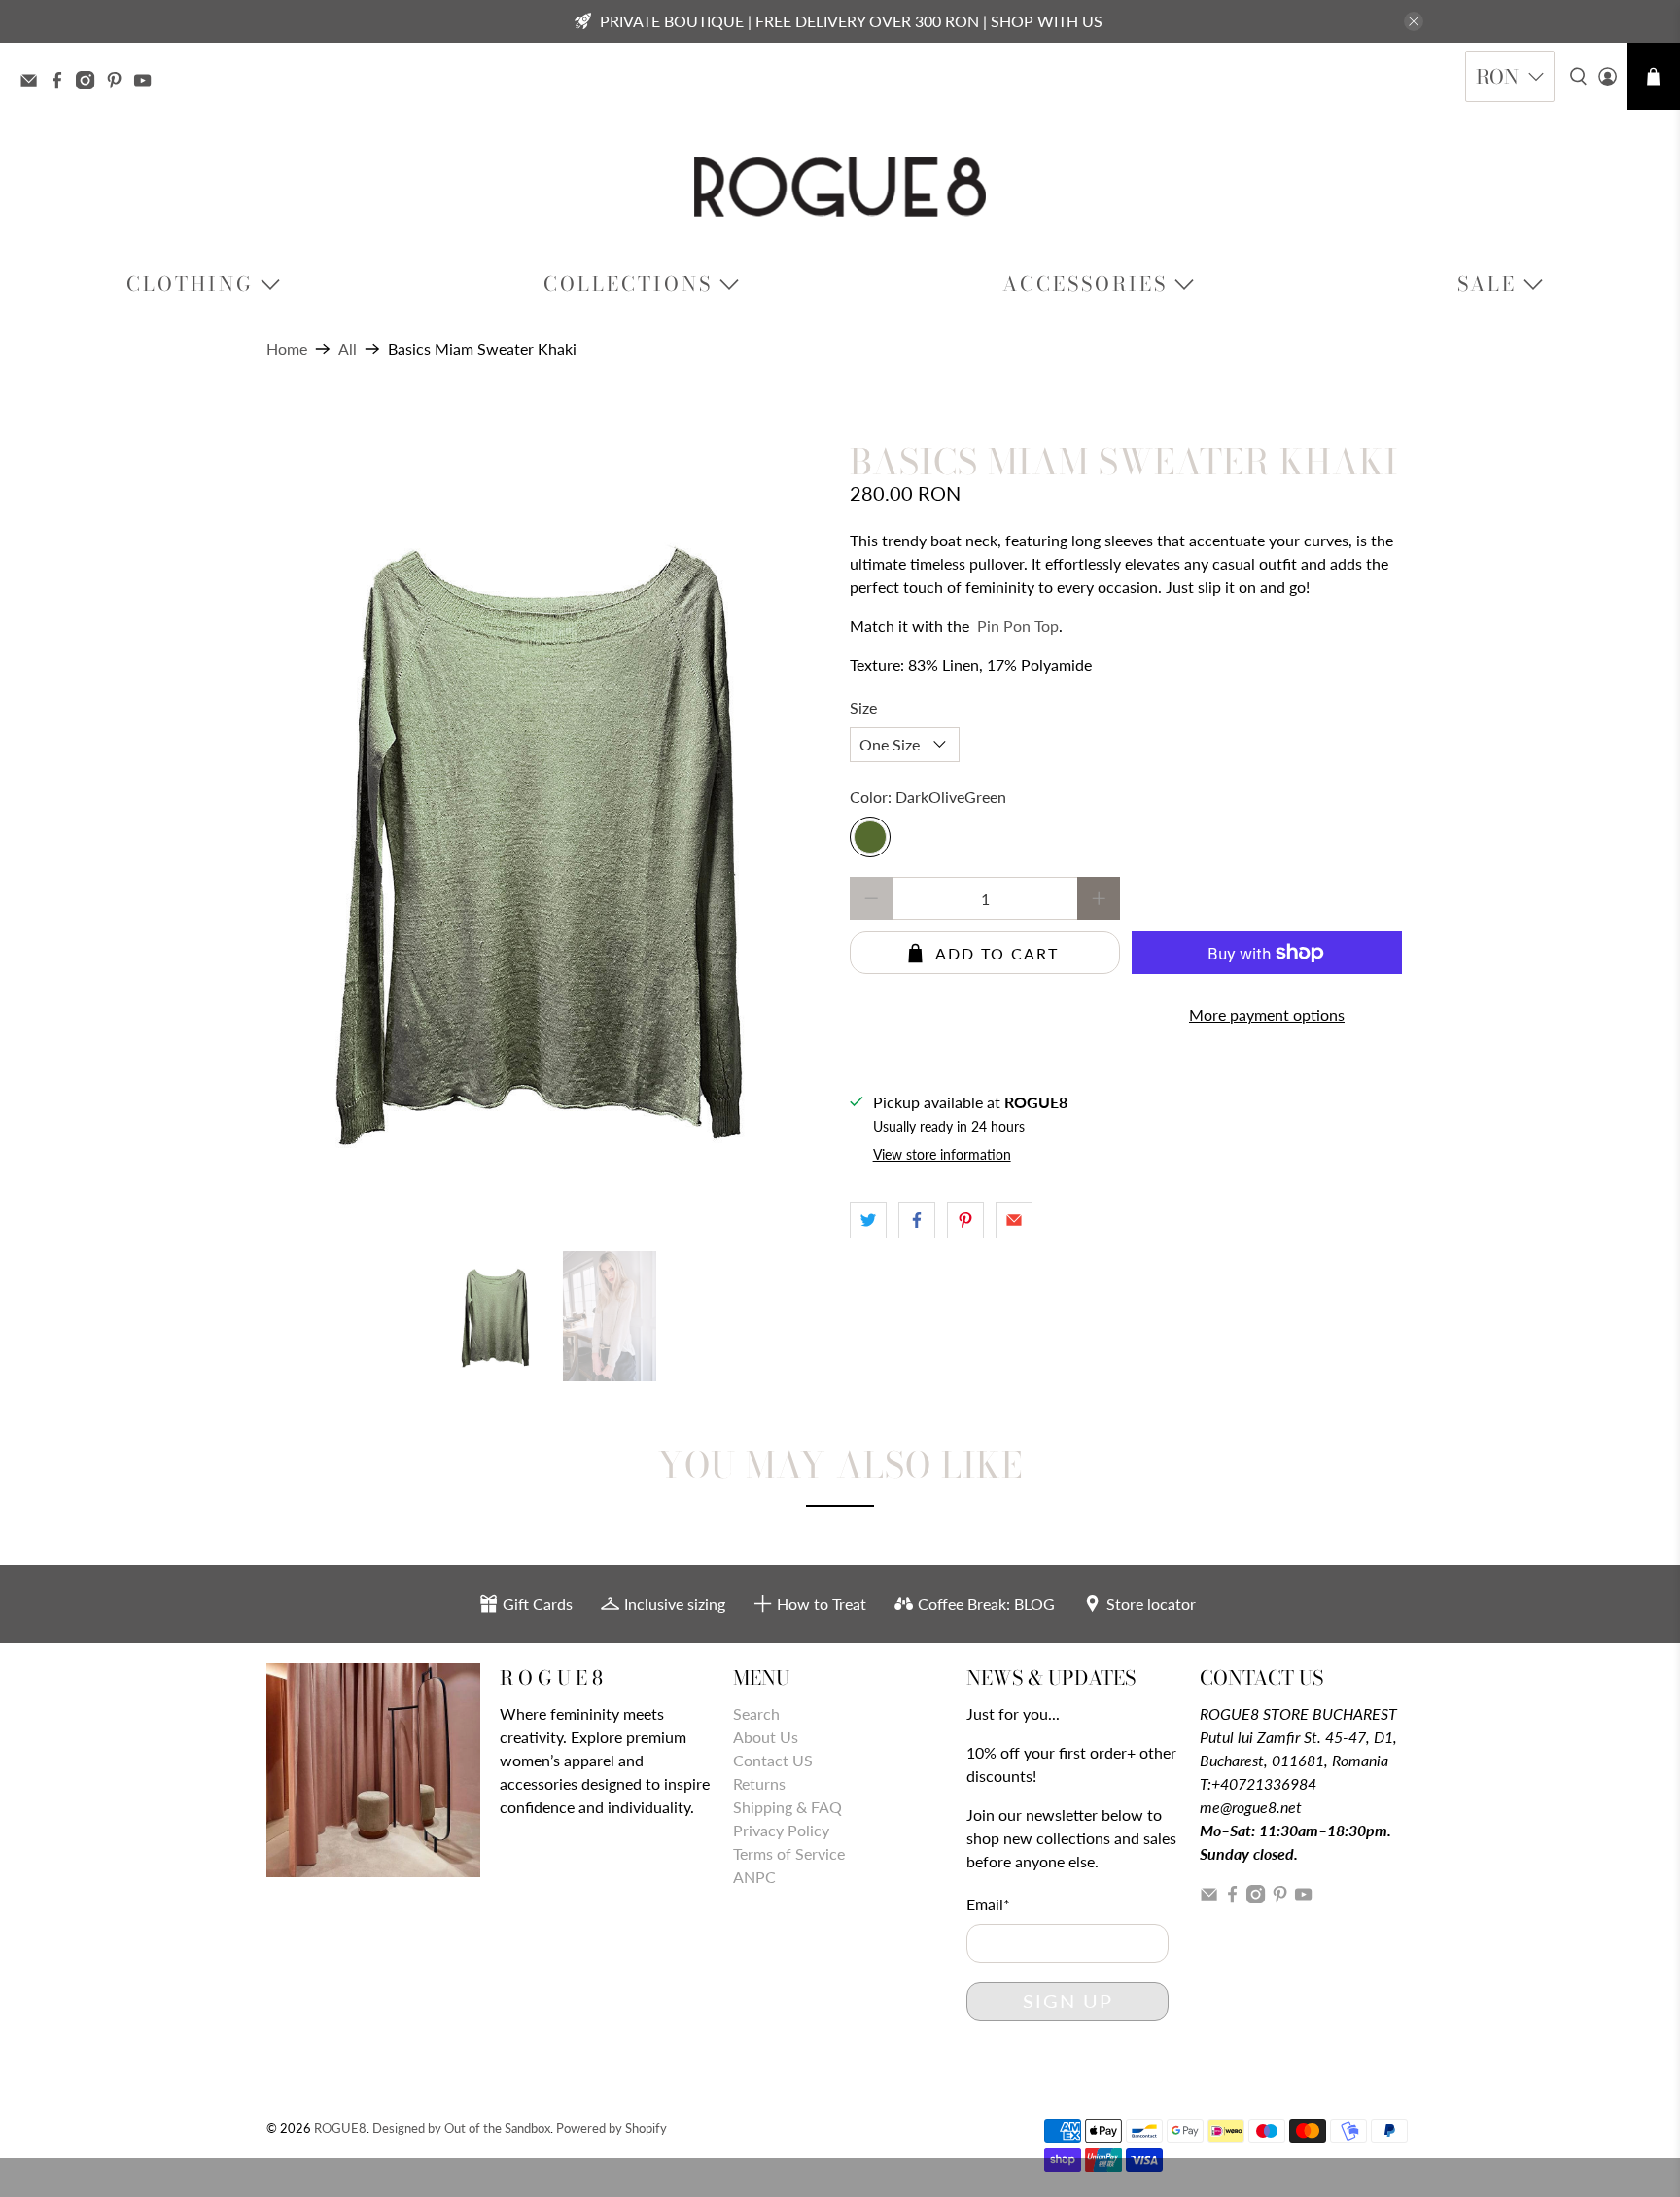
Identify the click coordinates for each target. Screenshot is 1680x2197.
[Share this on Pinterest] (965, 1220)
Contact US (773, 1760)
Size (863, 707)
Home (287, 349)
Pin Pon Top (1018, 626)
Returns (759, 1783)
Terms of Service (789, 1853)
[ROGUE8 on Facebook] (62, 83)
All (348, 349)
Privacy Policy (781, 1830)
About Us (766, 1737)
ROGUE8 (340, 2128)
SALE (1487, 283)
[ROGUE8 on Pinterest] (119, 83)
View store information (942, 1155)
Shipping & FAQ (787, 1807)
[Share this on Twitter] (868, 1220)
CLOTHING (190, 283)
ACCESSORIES (1085, 283)
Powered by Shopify (612, 2128)
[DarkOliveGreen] (870, 837)
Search (756, 1713)
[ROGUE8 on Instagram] (90, 83)
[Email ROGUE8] (34, 83)
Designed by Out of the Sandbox (461, 2128)
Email (988, 1904)
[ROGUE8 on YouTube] (147, 83)
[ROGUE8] (840, 187)
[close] (1414, 21)
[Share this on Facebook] (917, 1220)
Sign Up (1068, 2001)
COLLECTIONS (628, 283)
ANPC (754, 1877)
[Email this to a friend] (1014, 1220)
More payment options (1267, 1014)
